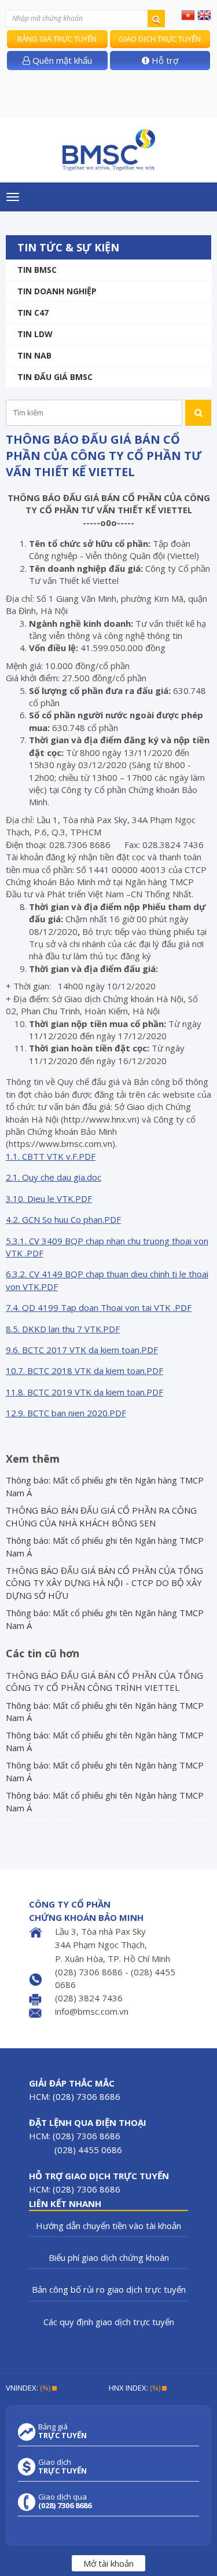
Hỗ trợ (164, 60)
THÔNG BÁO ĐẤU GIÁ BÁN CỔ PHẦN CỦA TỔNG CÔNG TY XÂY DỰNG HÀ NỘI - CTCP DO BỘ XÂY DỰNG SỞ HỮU (104, 1583)
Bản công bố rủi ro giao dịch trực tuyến (109, 2289)
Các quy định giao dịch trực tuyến (109, 2322)
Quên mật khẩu (61, 60)
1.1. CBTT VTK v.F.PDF (51, 1156)
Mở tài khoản (108, 2563)
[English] (204, 14)
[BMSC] (108, 150)
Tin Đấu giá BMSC (55, 377)
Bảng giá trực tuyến (57, 39)
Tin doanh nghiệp (57, 291)
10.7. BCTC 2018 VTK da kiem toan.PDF (84, 1371)
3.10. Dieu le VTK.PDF (49, 1199)
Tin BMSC (37, 270)
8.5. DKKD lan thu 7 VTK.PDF (63, 1329)
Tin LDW (35, 334)
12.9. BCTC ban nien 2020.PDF (66, 1413)
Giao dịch (62, 2467)
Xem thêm (33, 1459)
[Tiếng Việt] (188, 14)
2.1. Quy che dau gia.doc (54, 1177)
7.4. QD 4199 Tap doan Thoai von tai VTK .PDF (99, 1307)
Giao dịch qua (65, 2501)
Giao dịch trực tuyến (160, 39)
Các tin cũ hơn (43, 1653)
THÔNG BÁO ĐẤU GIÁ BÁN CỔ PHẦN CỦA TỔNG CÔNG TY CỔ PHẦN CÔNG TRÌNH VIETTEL (104, 1681)
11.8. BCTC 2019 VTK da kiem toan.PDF (84, 1392)
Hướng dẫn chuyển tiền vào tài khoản (108, 2226)
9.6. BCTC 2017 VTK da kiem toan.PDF (82, 1350)
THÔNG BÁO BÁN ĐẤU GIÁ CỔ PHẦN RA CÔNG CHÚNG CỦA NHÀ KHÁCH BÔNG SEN (101, 1516)
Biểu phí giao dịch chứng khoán (109, 2257)
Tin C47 (33, 313)
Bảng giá (62, 2431)
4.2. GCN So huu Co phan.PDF (63, 1219)
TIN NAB (34, 355)
